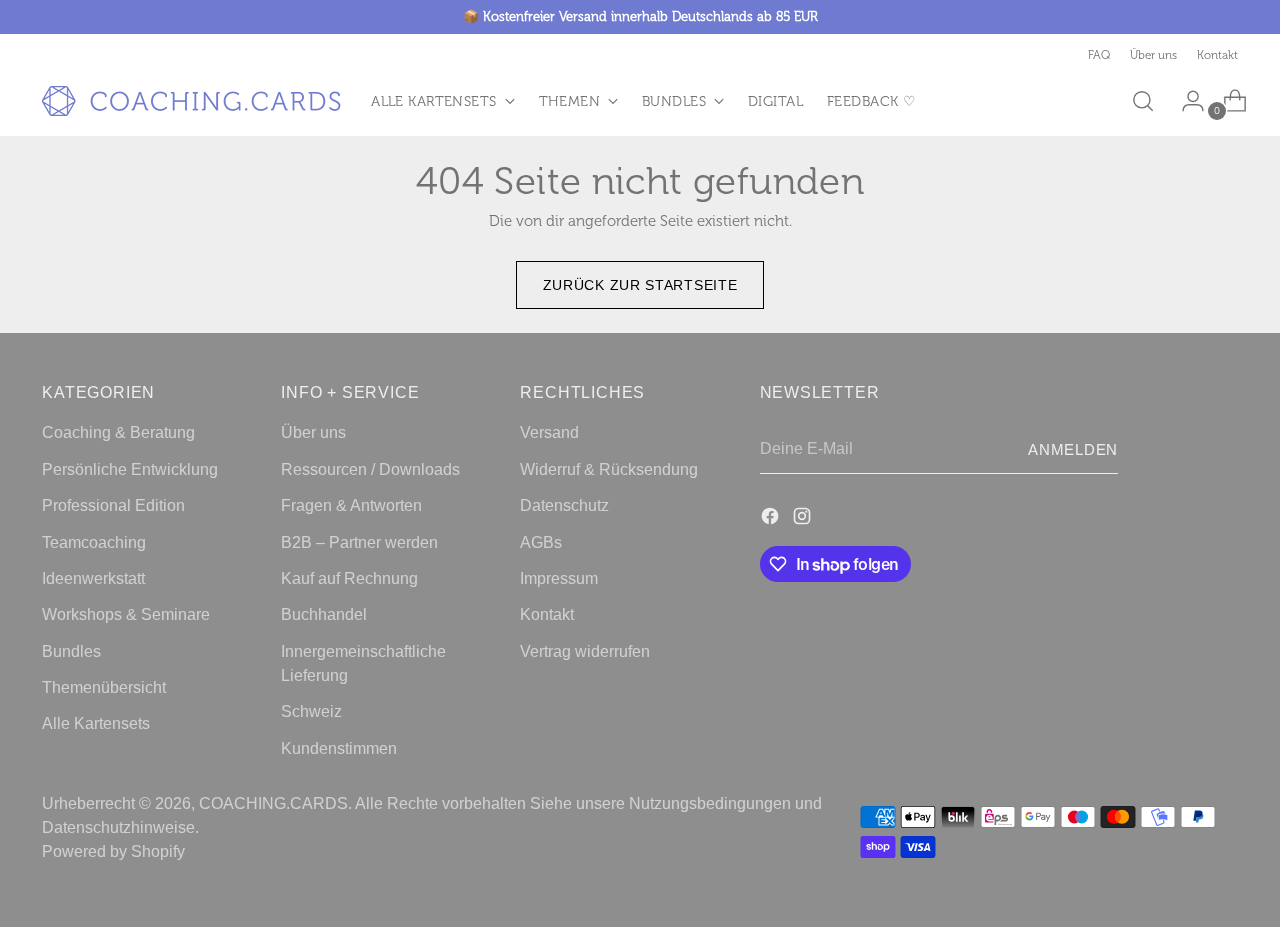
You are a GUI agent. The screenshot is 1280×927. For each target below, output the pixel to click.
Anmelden (1073, 449)
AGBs (541, 542)
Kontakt (547, 614)
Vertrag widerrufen (585, 651)
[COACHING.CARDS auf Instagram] (804, 519)
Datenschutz (564, 505)
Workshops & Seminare (126, 614)
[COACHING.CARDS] (192, 101)
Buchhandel (324, 614)
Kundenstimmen (339, 748)
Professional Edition (113, 505)
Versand (549, 432)
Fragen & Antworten (351, 505)
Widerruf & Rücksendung (609, 469)
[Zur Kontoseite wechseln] (1185, 101)
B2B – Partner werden (359, 542)
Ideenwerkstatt (93, 578)
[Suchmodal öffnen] (1143, 101)
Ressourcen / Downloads (370, 469)
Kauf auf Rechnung (349, 578)
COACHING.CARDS (273, 803)
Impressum (559, 578)
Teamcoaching (94, 542)
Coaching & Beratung (118, 432)
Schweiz (311, 711)
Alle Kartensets (96, 723)
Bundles (71, 651)
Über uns (313, 432)
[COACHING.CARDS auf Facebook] (772, 519)
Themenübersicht (104, 687)
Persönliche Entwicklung (130, 469)
